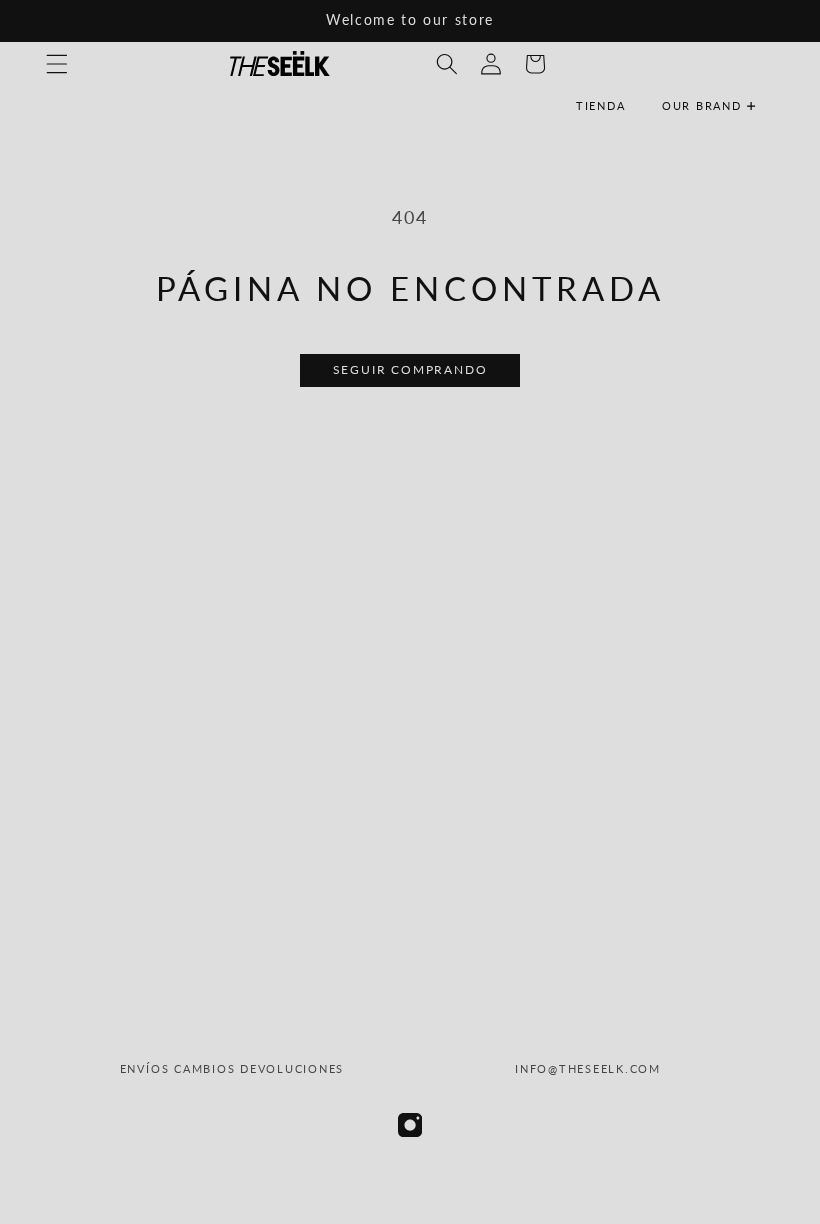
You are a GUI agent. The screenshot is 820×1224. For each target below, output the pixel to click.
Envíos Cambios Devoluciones (232, 1068)
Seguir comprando (410, 369)
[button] (717, 106)
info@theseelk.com (588, 1068)
